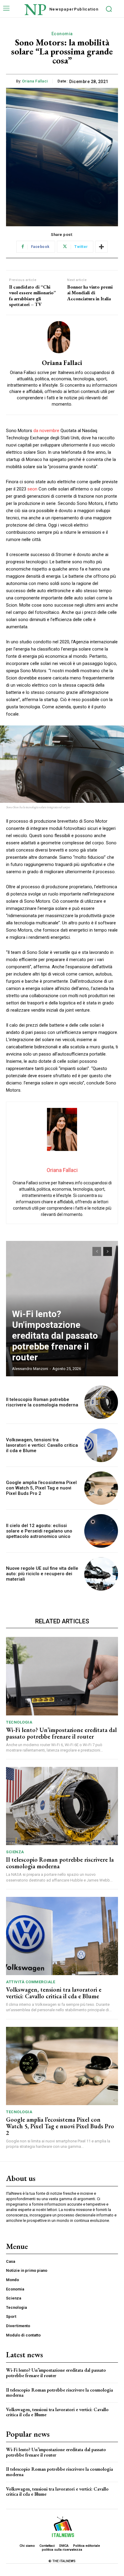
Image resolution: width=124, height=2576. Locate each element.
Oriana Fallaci (35, 81)
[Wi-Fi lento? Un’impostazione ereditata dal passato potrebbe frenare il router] (62, 1676)
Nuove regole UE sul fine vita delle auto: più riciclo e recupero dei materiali (42, 1574)
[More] (101, 247)
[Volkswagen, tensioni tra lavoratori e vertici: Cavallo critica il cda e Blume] (101, 1445)
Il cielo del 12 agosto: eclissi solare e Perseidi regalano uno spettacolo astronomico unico (39, 1531)
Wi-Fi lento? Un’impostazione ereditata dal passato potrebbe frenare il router (55, 1336)
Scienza (15, 1852)
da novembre (46, 431)
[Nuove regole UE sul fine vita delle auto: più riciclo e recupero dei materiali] (101, 1574)
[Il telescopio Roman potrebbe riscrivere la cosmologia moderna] (101, 1402)
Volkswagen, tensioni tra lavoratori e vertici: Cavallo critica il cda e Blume (42, 1445)
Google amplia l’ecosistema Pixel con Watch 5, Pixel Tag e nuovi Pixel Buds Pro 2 (41, 1488)
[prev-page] (97, 1251)
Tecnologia (19, 1722)
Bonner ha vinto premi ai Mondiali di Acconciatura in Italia (90, 293)
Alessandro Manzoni (30, 1369)
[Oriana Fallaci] (62, 337)
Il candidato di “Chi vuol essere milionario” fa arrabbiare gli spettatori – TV (33, 296)
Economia (62, 34)
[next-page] (108, 1251)
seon (32, 489)
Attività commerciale (31, 1982)
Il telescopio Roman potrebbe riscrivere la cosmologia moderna (42, 1402)
